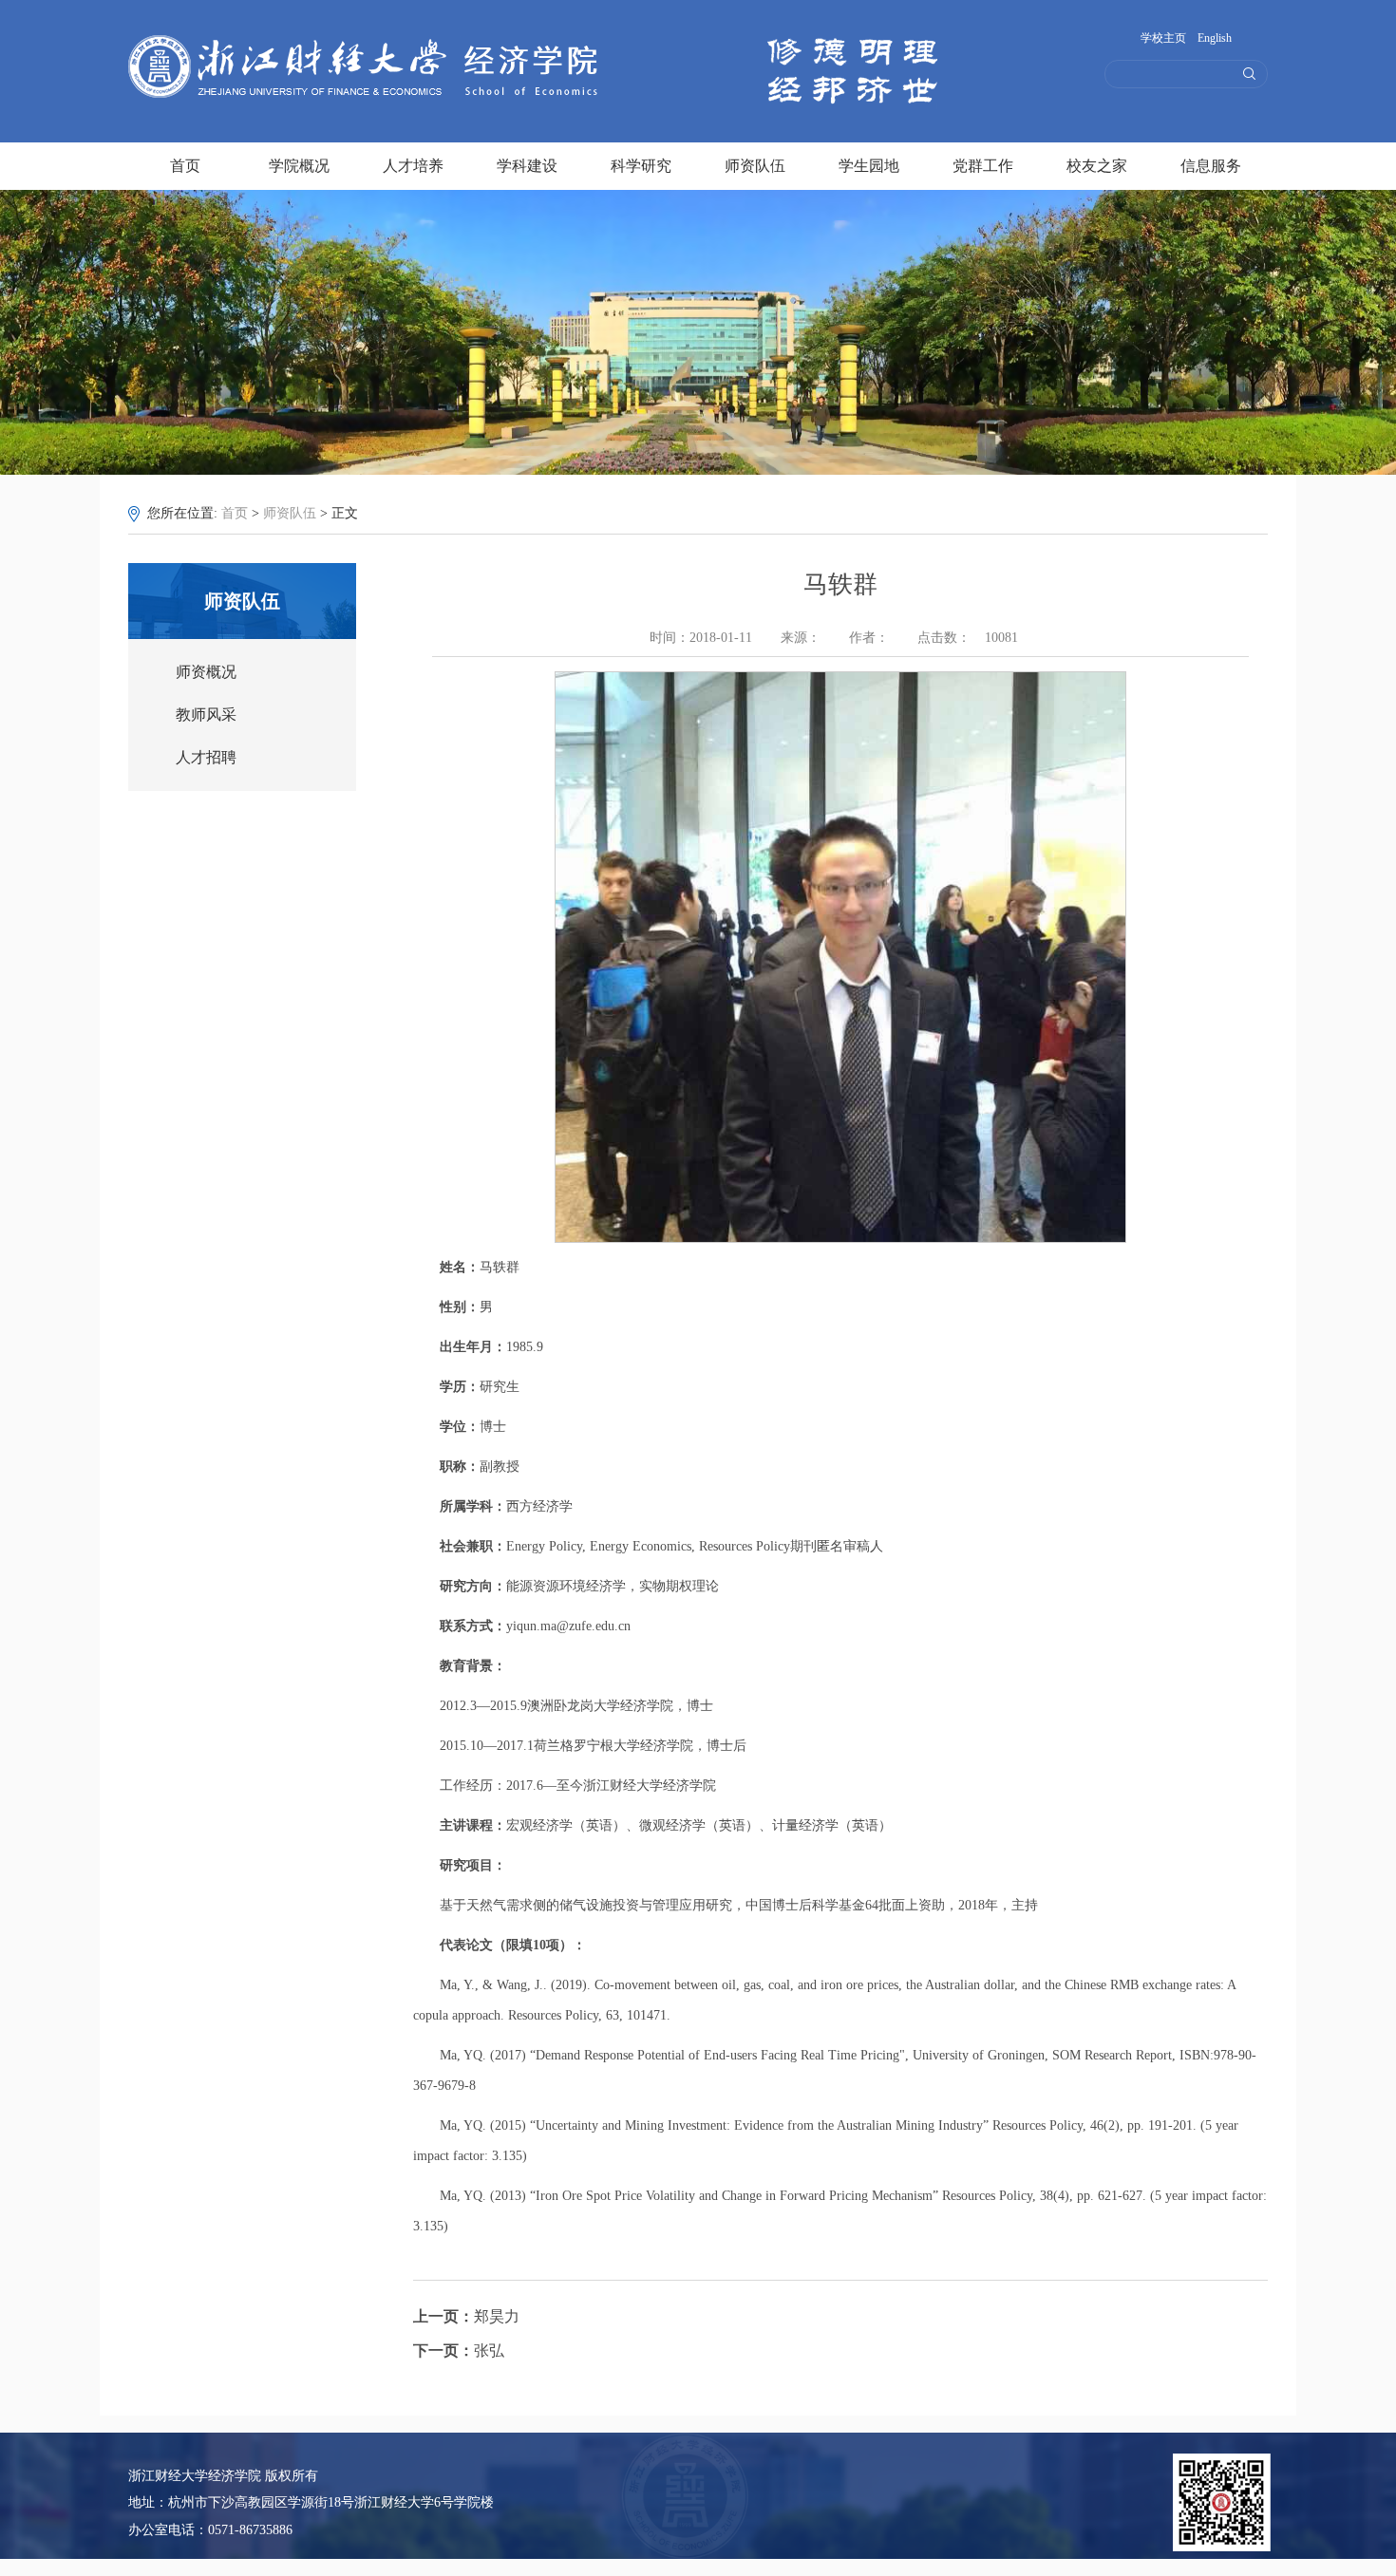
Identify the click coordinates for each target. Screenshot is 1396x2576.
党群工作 (983, 163)
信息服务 (1211, 163)
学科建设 (527, 163)
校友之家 (1097, 163)
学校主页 (1163, 38)
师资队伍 (755, 163)
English (1215, 38)
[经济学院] (373, 99)
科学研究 (641, 163)
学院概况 (299, 163)
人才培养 (413, 163)
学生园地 (869, 163)
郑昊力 (466, 2316)
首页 (185, 163)
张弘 (459, 2350)
